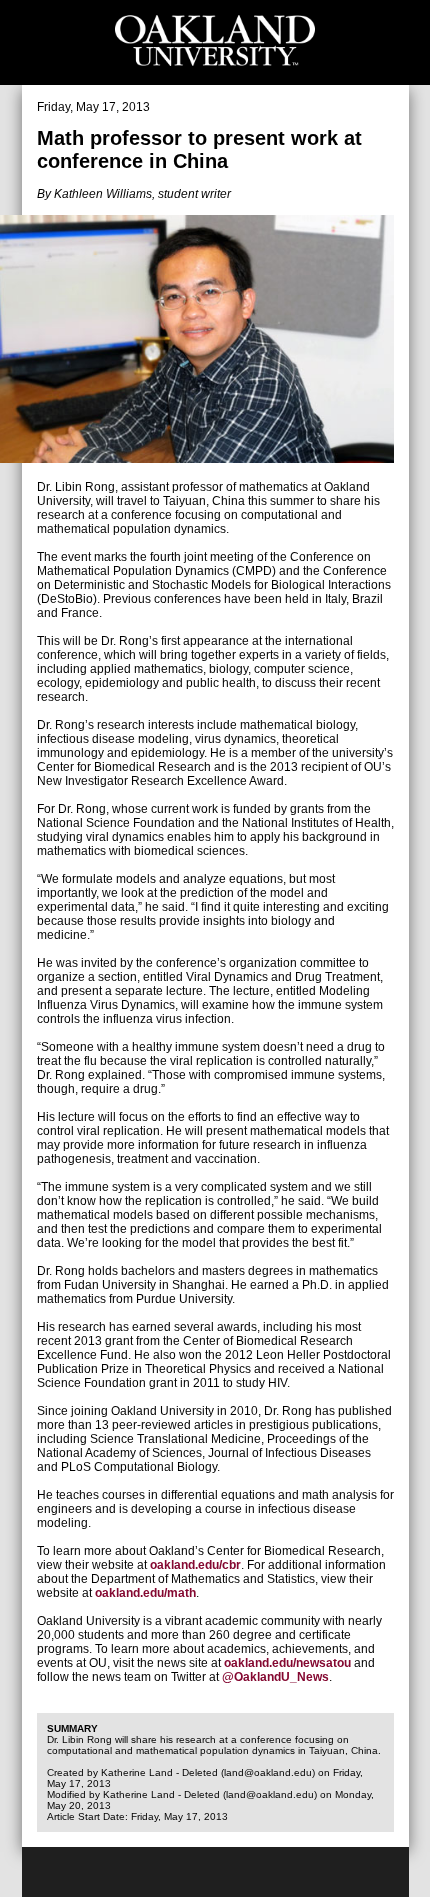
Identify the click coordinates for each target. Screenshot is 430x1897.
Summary (72, 1728)
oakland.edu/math (145, 1593)
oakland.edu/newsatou (287, 1663)
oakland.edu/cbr (195, 1565)
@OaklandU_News (275, 1677)
